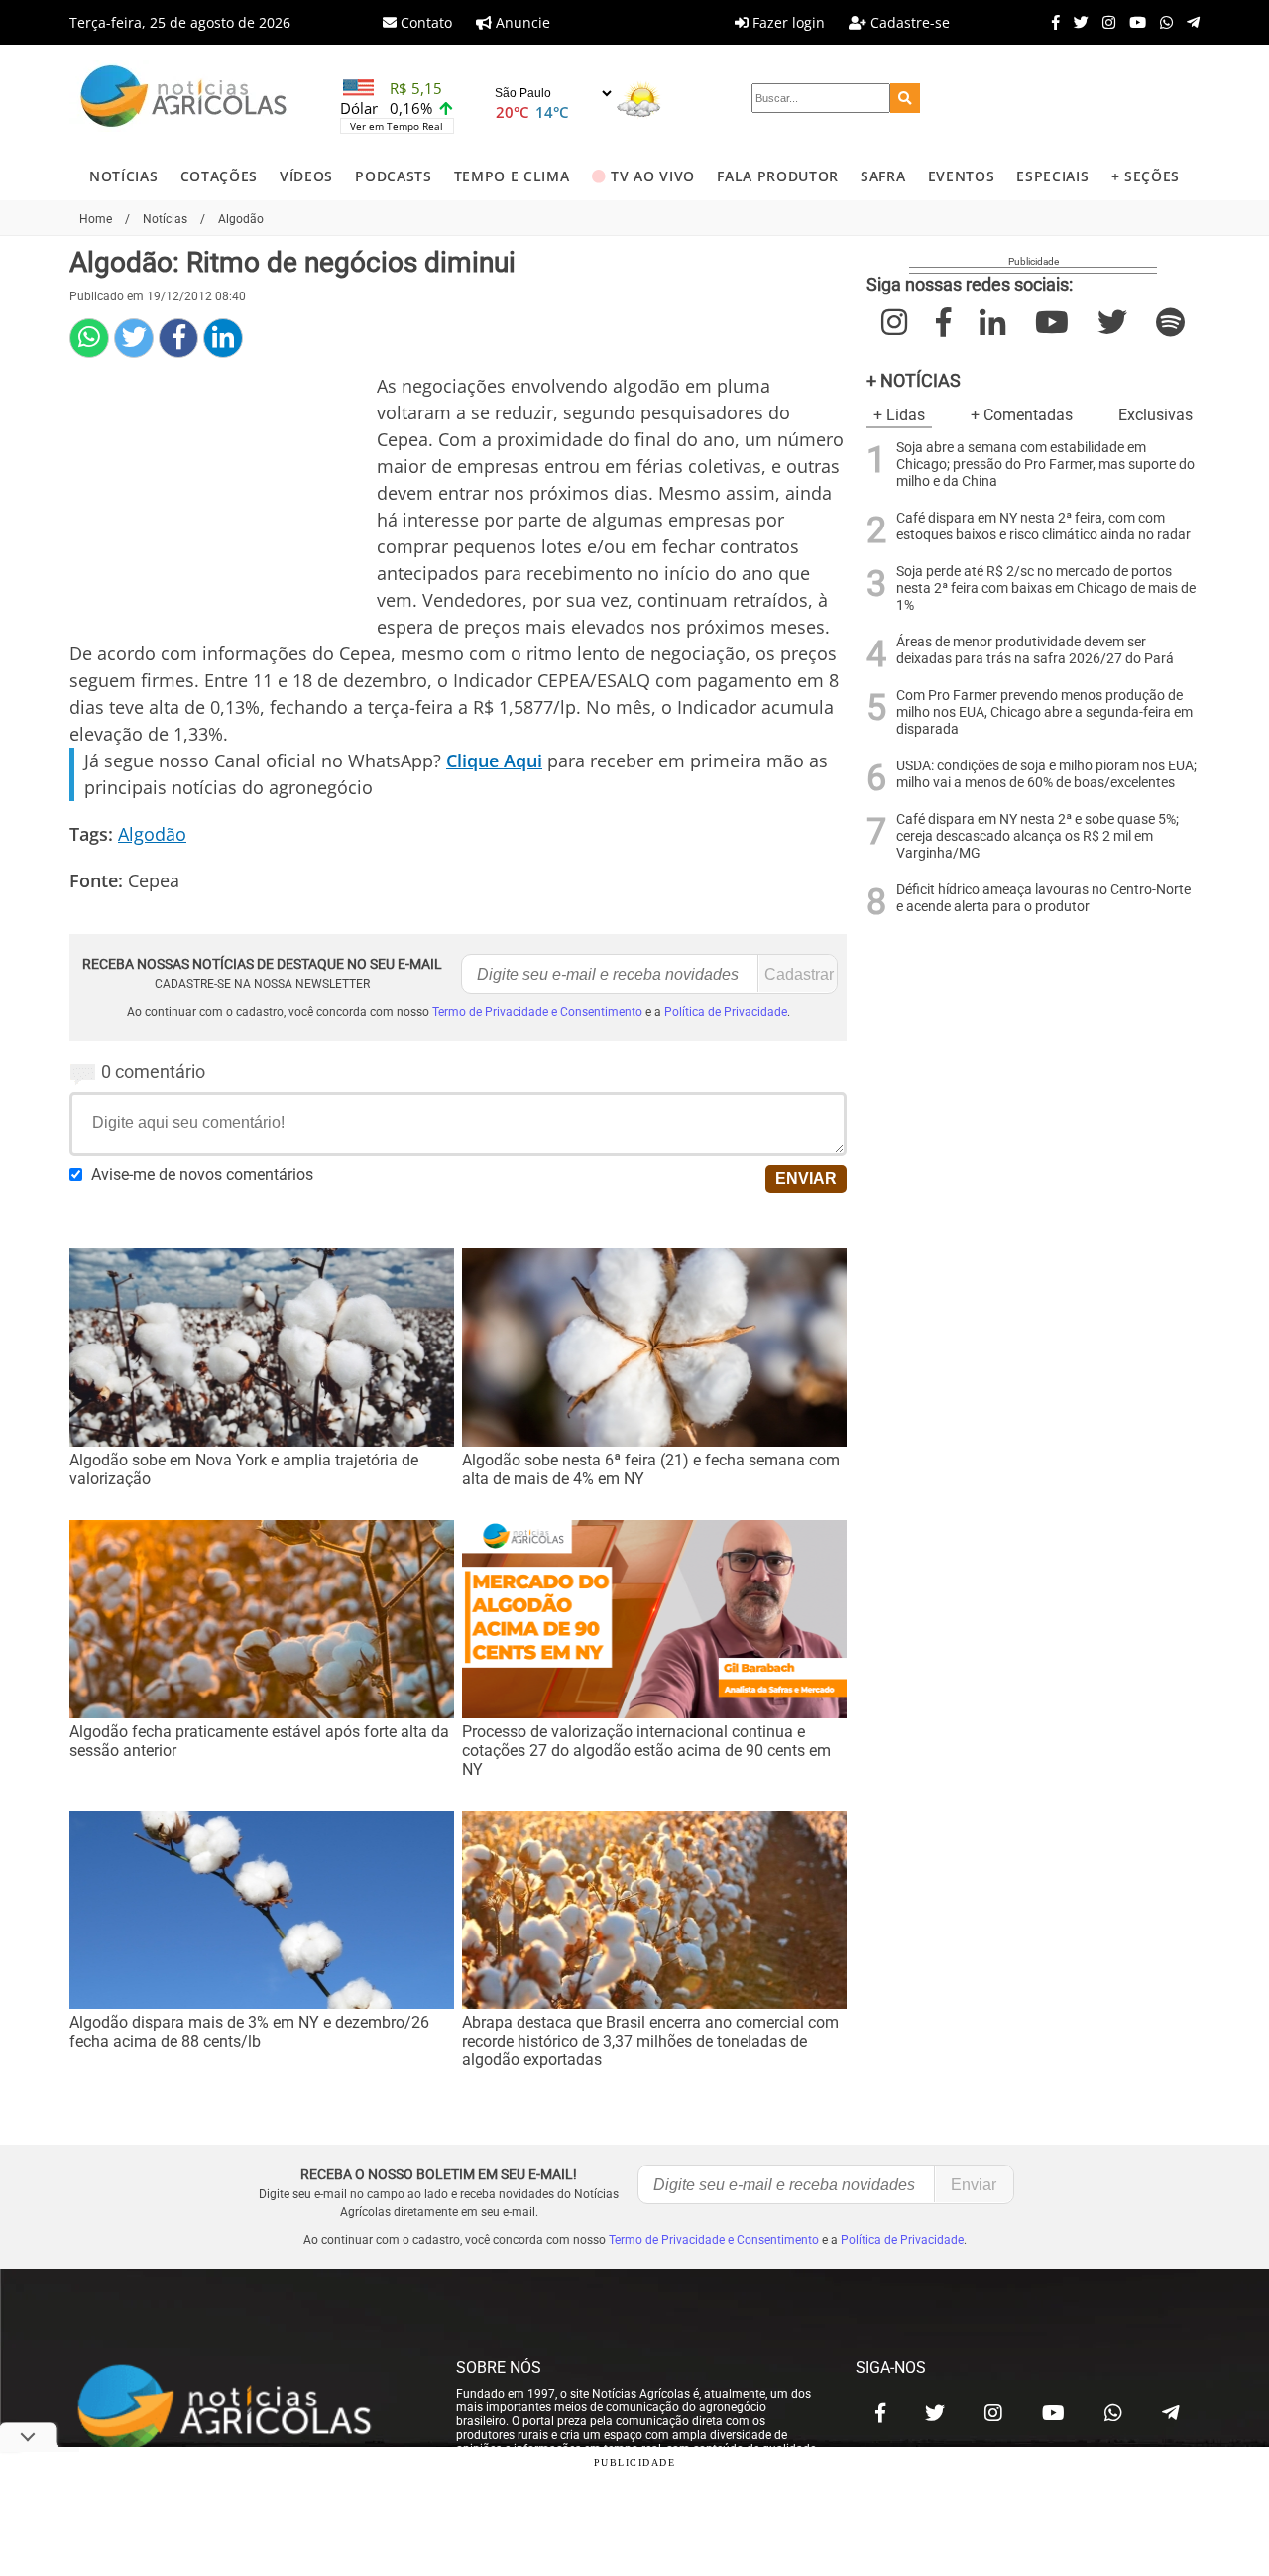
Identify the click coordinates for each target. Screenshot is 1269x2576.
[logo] (243, 2408)
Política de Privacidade (726, 1012)
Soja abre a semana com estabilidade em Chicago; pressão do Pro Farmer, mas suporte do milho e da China (1045, 465)
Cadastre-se (908, 22)
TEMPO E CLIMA (512, 176)
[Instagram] (1104, 22)
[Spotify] (1170, 323)
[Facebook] (1051, 22)
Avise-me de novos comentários (202, 1174)
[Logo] (183, 99)
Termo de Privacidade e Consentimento (537, 1012)
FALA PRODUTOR (778, 176)
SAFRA (883, 176)
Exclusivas (1155, 415)
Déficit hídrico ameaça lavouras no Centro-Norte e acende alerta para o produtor (1043, 898)
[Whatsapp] (1161, 22)
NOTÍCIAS (123, 176)
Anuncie (521, 22)
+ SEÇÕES (1146, 176)
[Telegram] (1188, 22)
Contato (424, 22)
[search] (905, 98)
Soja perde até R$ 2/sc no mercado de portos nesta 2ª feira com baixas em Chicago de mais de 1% (1046, 588)
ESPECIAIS (1052, 176)
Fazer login (787, 22)
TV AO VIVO (653, 176)
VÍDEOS (306, 176)
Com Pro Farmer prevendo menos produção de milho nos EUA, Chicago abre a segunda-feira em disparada (1044, 712)
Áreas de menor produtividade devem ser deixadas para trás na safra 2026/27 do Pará (1035, 650)
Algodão (152, 834)
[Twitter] (1076, 22)
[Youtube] (1133, 22)
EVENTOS (962, 176)
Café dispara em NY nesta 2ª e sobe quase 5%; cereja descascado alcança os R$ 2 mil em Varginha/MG (1038, 836)
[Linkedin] (223, 338)
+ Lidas (899, 415)
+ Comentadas (1022, 415)
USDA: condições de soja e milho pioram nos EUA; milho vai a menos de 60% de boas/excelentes (1046, 774)
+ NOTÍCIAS (914, 380)
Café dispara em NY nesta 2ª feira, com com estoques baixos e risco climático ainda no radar (1043, 527)
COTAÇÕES (219, 176)
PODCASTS (393, 176)
